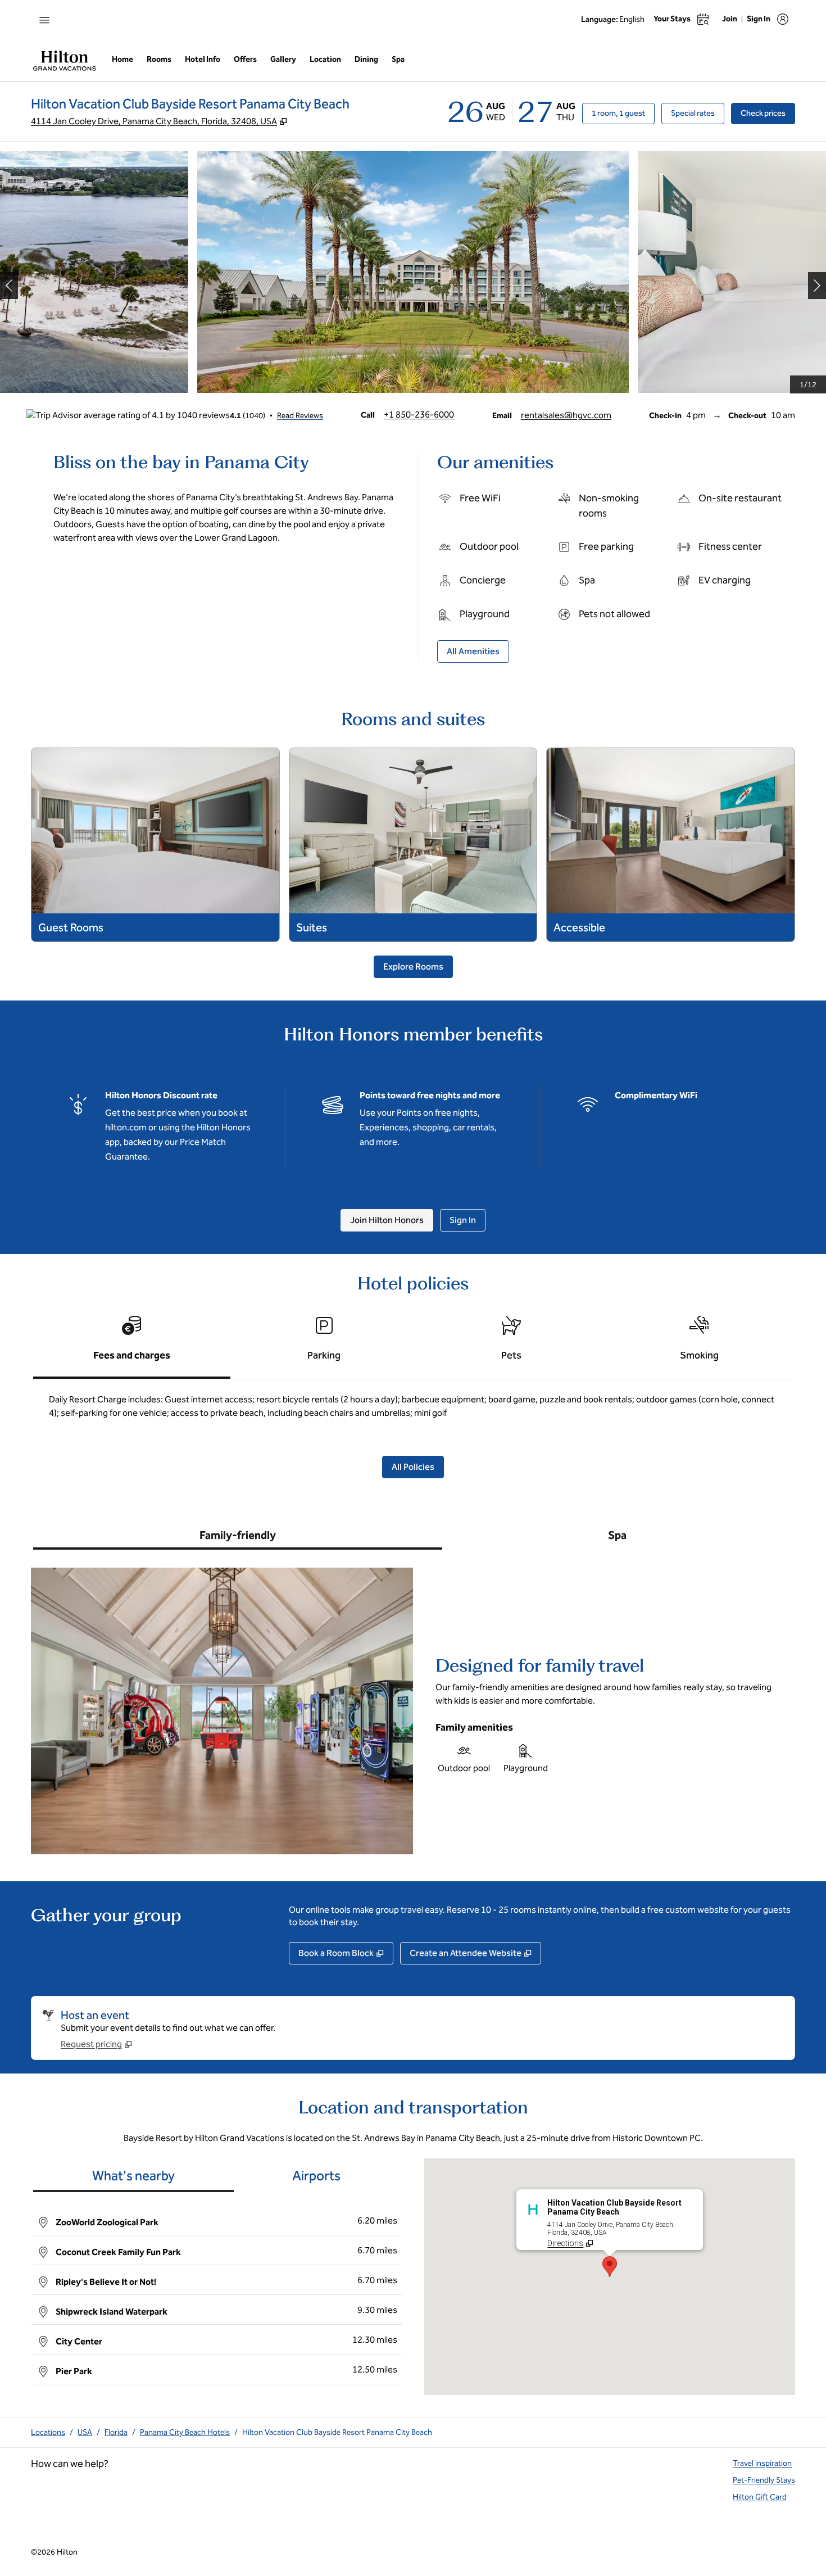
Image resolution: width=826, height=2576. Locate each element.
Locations (48, 2432)
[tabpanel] (413, 1411)
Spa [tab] (617, 1535)
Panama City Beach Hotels (185, 2432)
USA (85, 2432)
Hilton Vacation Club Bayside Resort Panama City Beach (337, 2432)
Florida (116, 2432)
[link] (419, 415)
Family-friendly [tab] (238, 1535)
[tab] (132, 1343)
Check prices (768, 113)
